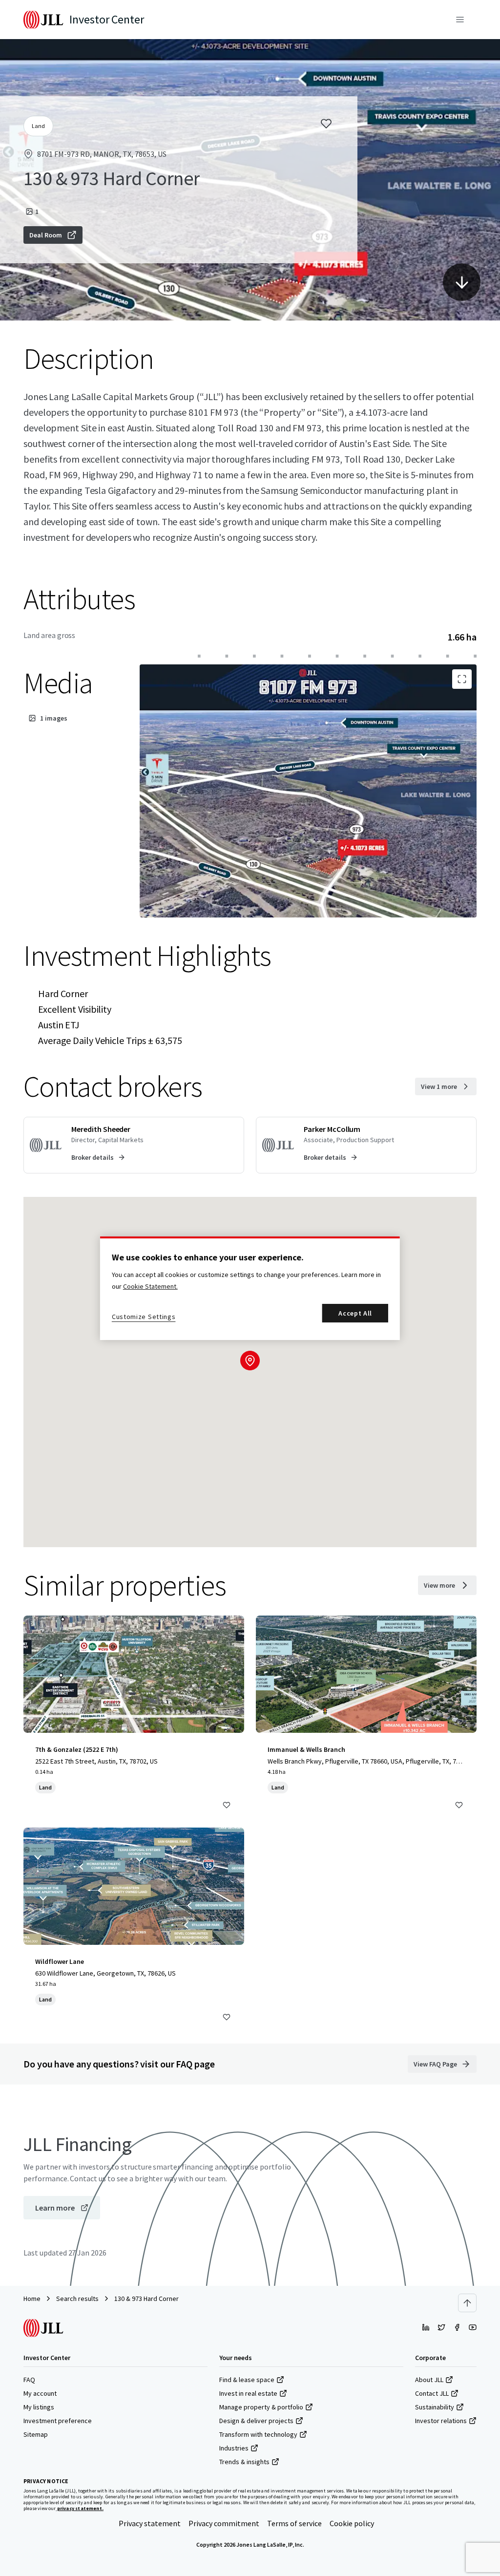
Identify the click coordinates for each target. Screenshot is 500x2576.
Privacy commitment (224, 2523)
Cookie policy (352, 2523)
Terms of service (294, 2523)
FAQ (29, 2380)
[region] (250, 1288)
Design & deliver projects (256, 2421)
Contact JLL (432, 2393)
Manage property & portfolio (261, 2407)
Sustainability (435, 2407)
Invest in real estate (248, 2393)
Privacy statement (150, 2523)
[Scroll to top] (467, 2303)
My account (40, 2393)
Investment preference (58, 2421)
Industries (234, 2448)
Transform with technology (258, 2434)
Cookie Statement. (150, 1286)
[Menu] (460, 20)
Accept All (355, 1313)
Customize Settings (144, 1317)
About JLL (429, 2380)
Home (32, 2299)
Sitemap (36, 2434)
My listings (39, 2407)
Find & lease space (247, 2380)
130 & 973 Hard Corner (146, 2299)
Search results (77, 2299)
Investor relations (441, 2421)
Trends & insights (244, 2462)
